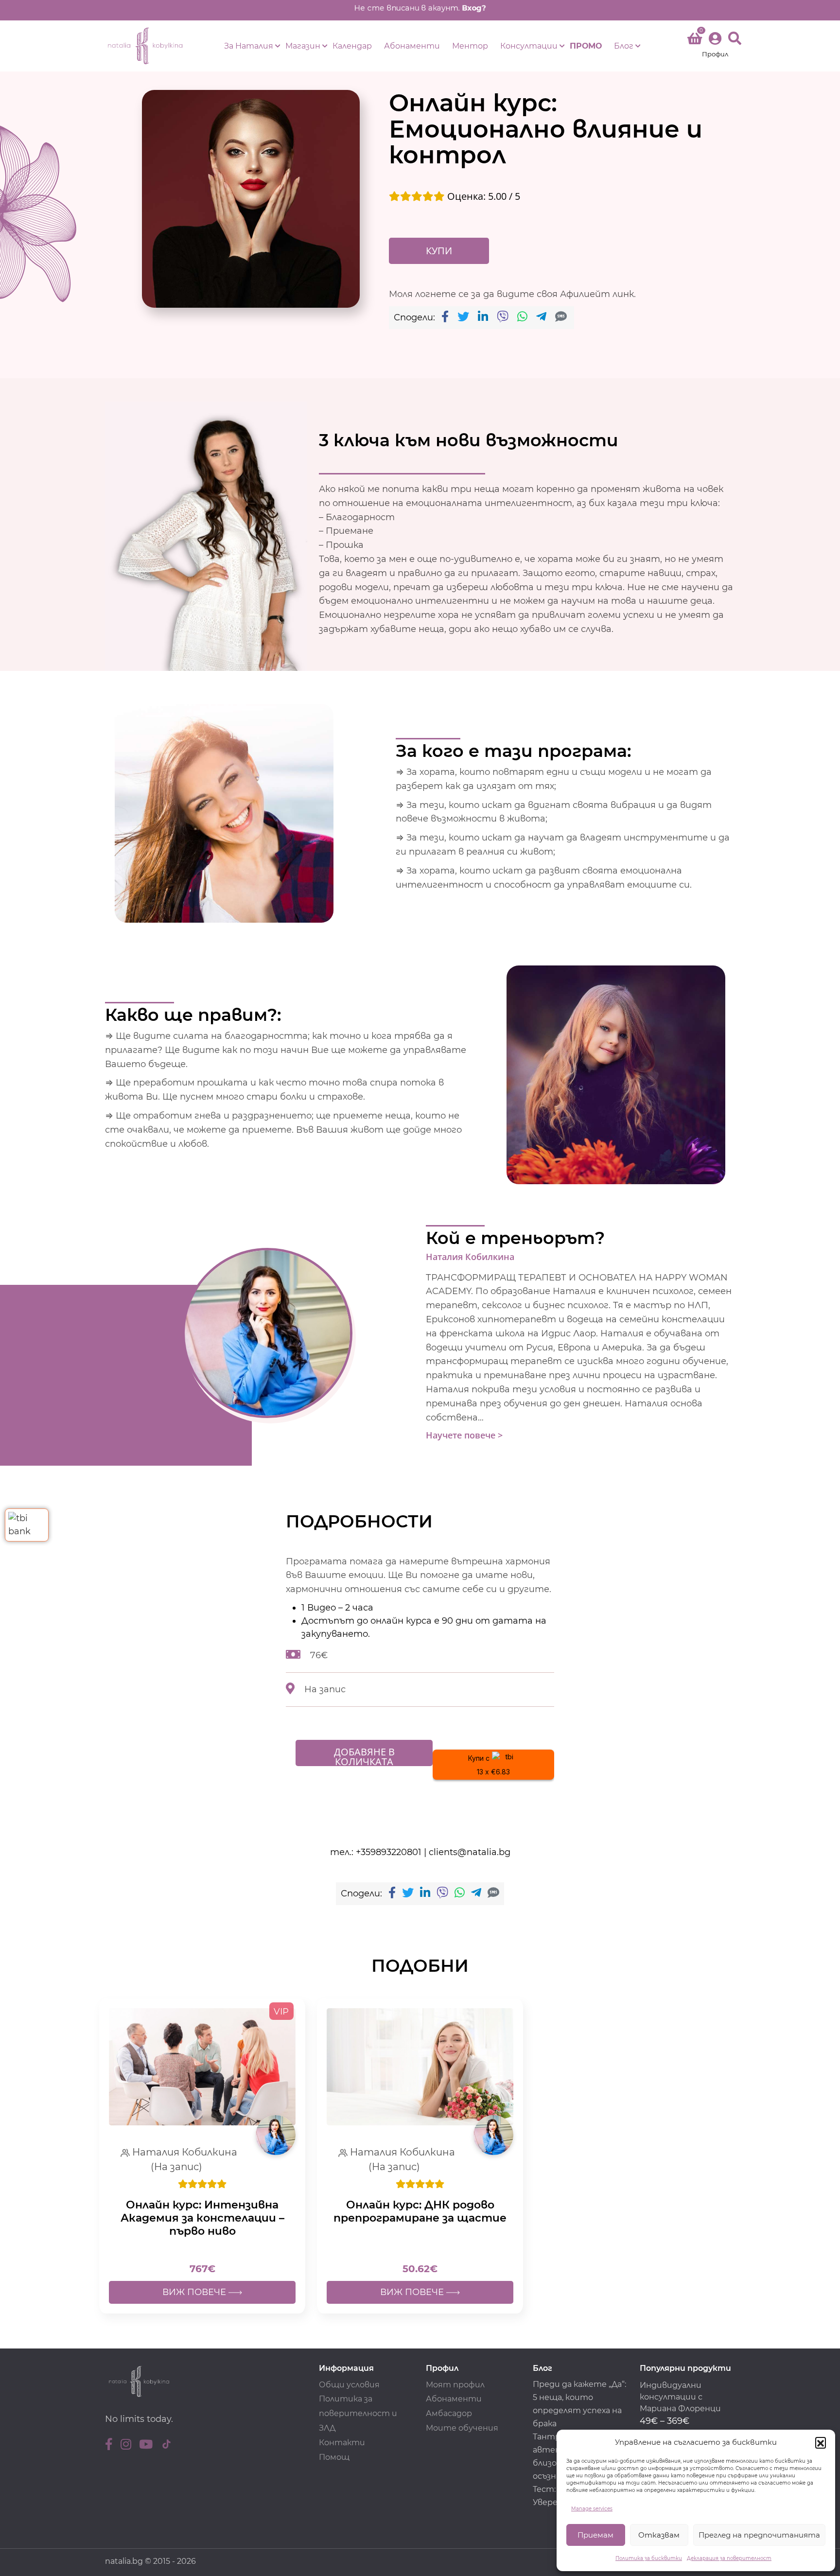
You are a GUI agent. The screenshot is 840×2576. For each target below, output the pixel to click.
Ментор (470, 46)
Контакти (342, 2443)
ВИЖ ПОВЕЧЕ (195, 2292)
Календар (352, 46)
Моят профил (455, 2385)
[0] (695, 40)
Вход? (484, 8)
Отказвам (659, 2535)
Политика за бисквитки (649, 2558)
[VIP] (202, 2066)
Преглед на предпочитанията (759, 2535)
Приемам (595, 2535)
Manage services (592, 2509)
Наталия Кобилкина (470, 1257)
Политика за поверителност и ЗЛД (358, 2413)
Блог (624, 46)
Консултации (529, 46)
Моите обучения (462, 2428)
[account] (715, 46)
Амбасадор (449, 2413)
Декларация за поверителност (729, 2558)
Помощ (334, 2457)
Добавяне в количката (364, 1756)
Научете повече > (464, 1435)
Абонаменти (412, 46)
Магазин (303, 46)
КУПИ (439, 251)
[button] (821, 2442)
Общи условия (349, 2385)
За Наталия (249, 46)
